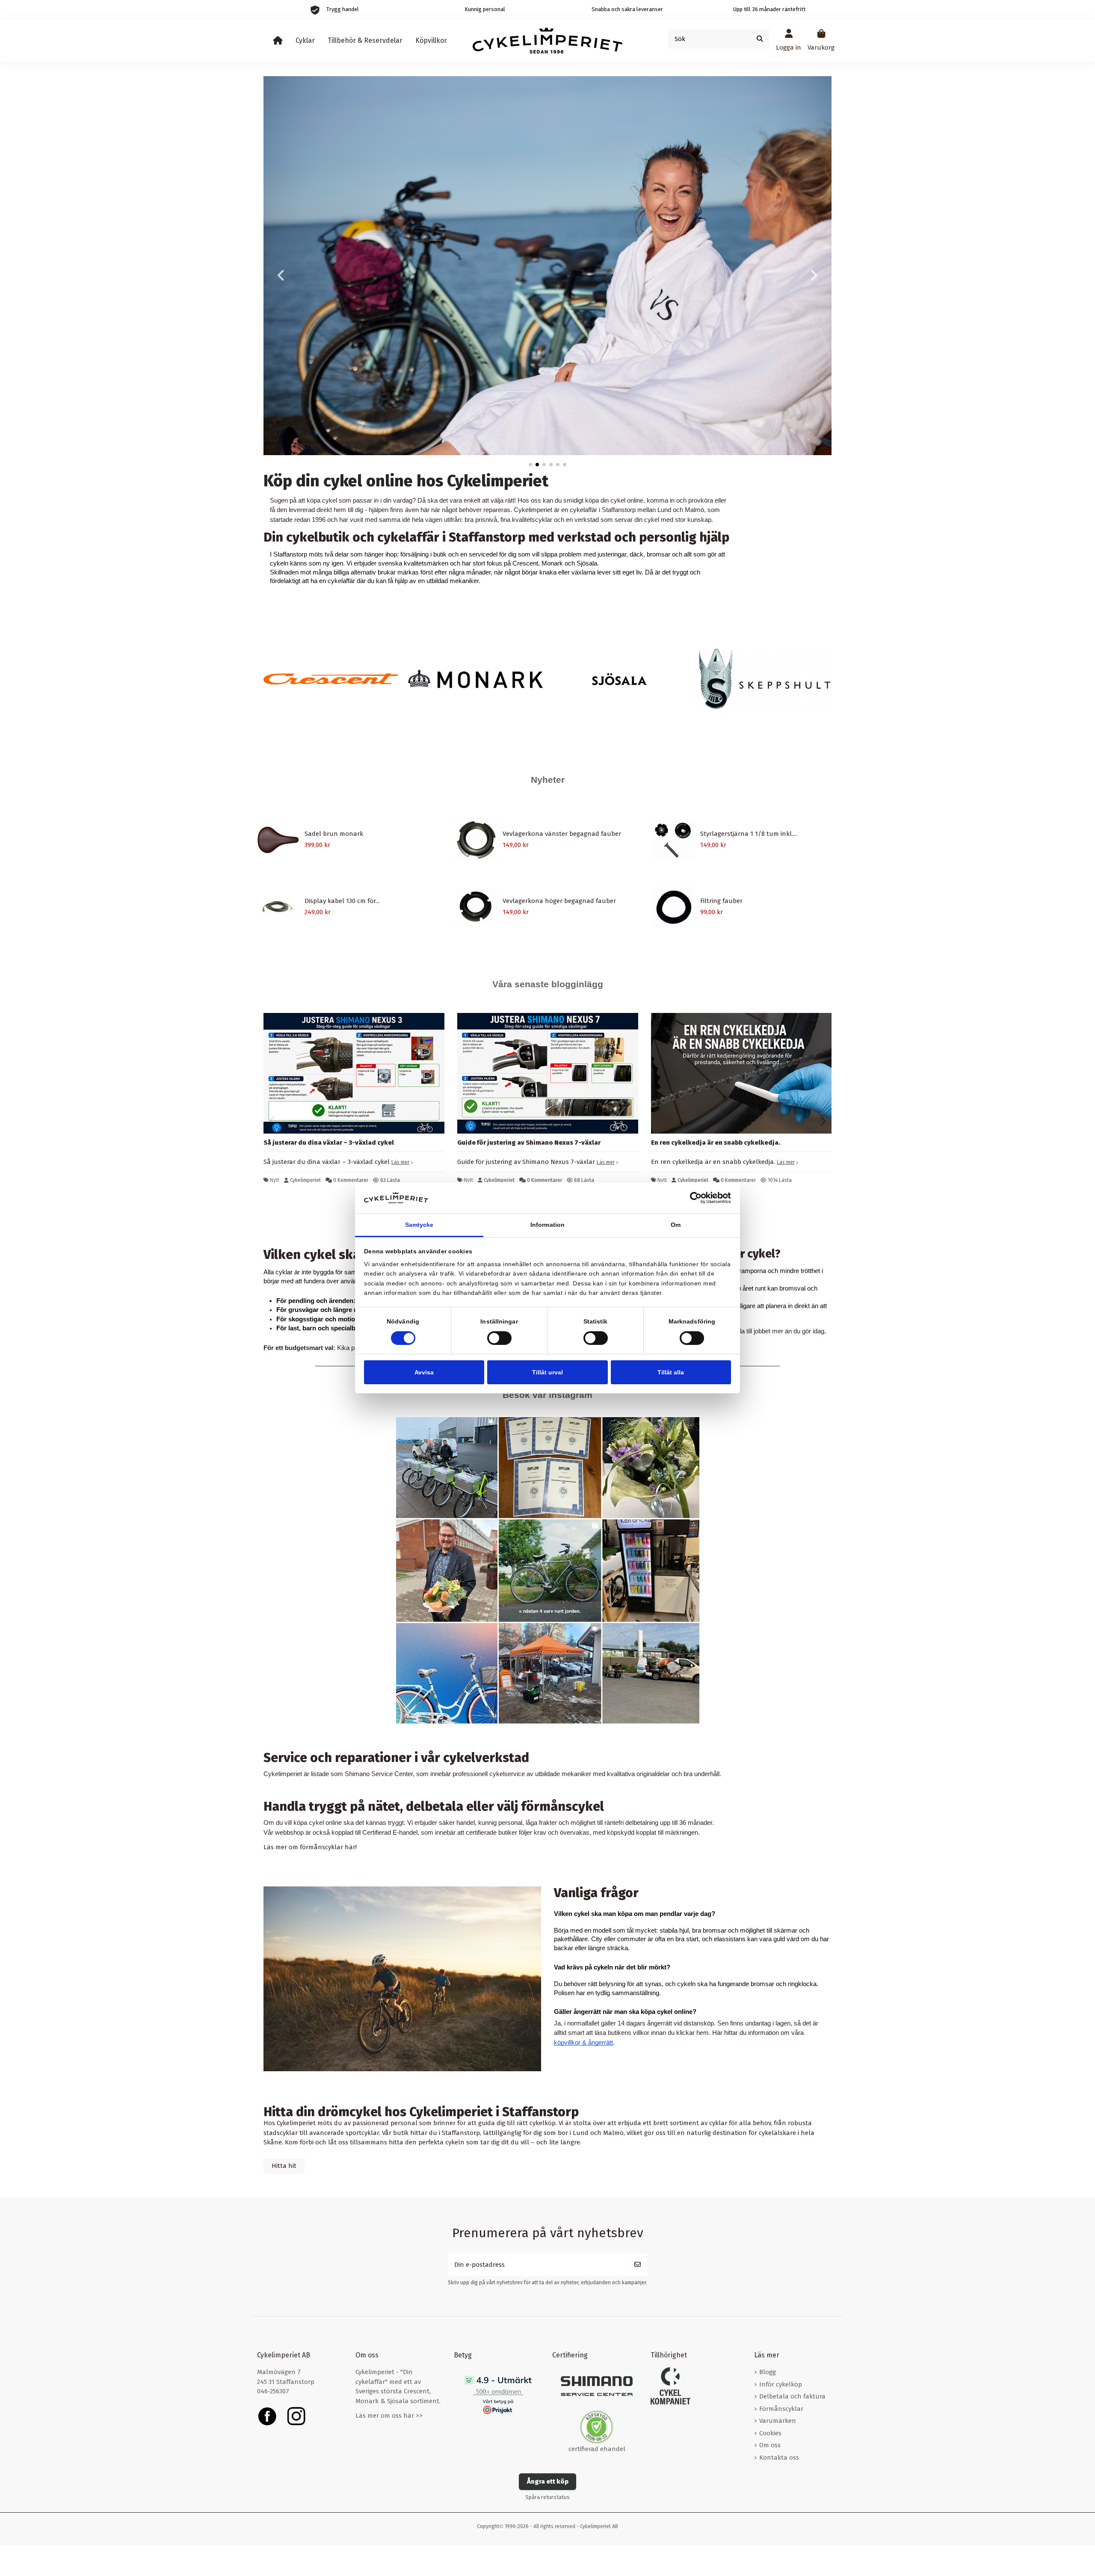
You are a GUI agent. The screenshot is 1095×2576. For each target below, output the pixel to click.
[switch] (499, 1338)
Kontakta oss (779, 2458)
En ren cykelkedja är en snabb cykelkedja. (716, 1143)
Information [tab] (547, 1225)
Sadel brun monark (334, 834)
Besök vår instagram (547, 1395)
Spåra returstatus (547, 2497)
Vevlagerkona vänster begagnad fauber (562, 834)
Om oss (770, 2445)
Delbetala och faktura (792, 2396)
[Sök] (760, 39)
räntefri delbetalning (631, 1823)
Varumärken (778, 2421)
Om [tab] (676, 1225)
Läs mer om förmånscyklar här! (310, 1847)
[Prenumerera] (638, 2265)
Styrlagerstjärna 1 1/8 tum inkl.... (749, 834)
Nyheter (548, 780)
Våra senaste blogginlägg (548, 984)
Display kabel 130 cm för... (342, 901)
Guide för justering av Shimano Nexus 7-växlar (529, 1143)
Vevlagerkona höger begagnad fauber (559, 901)
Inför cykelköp (781, 2384)
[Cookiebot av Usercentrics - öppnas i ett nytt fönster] (694, 1198)
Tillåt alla (671, 1372)
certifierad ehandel (597, 2449)
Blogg (768, 2372)
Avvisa (424, 1372)
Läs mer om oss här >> (389, 2416)
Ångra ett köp (548, 2481)
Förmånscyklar (781, 2409)
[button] (530, 465)
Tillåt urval (547, 1372)
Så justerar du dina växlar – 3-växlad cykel (329, 1143)
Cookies (770, 2433)
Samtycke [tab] (419, 1225)
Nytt (275, 1180)
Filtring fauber (721, 901)
